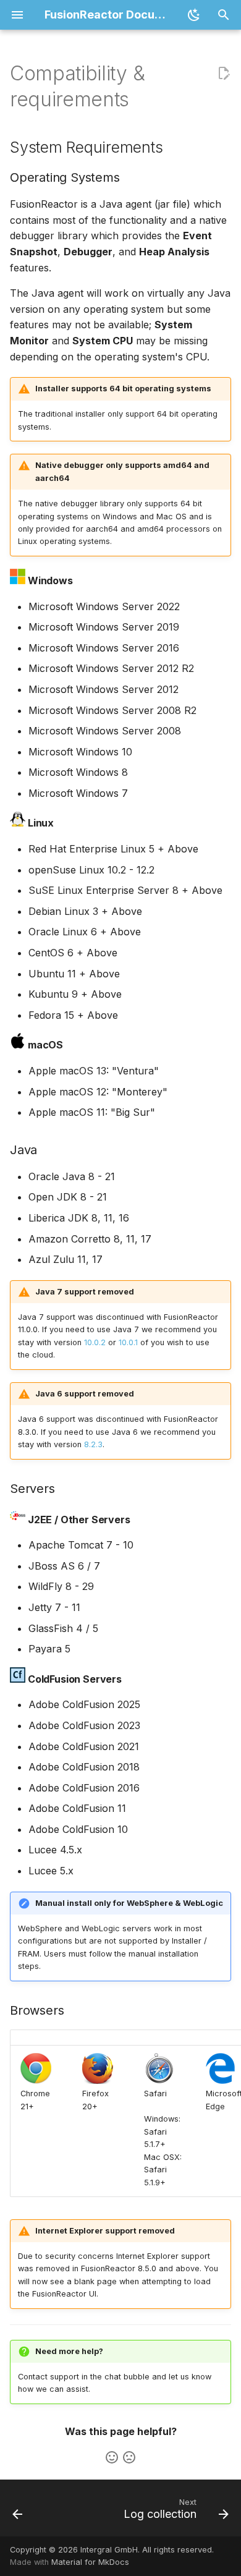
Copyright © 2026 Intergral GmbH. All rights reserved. (112, 2550)
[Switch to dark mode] (194, 15)
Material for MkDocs (90, 2562)
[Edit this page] (224, 74)
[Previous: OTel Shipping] (18, 2512)
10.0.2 (95, 1342)
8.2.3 (93, 1444)
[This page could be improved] (129, 2457)
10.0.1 (128, 1342)
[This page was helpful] (112, 2457)
